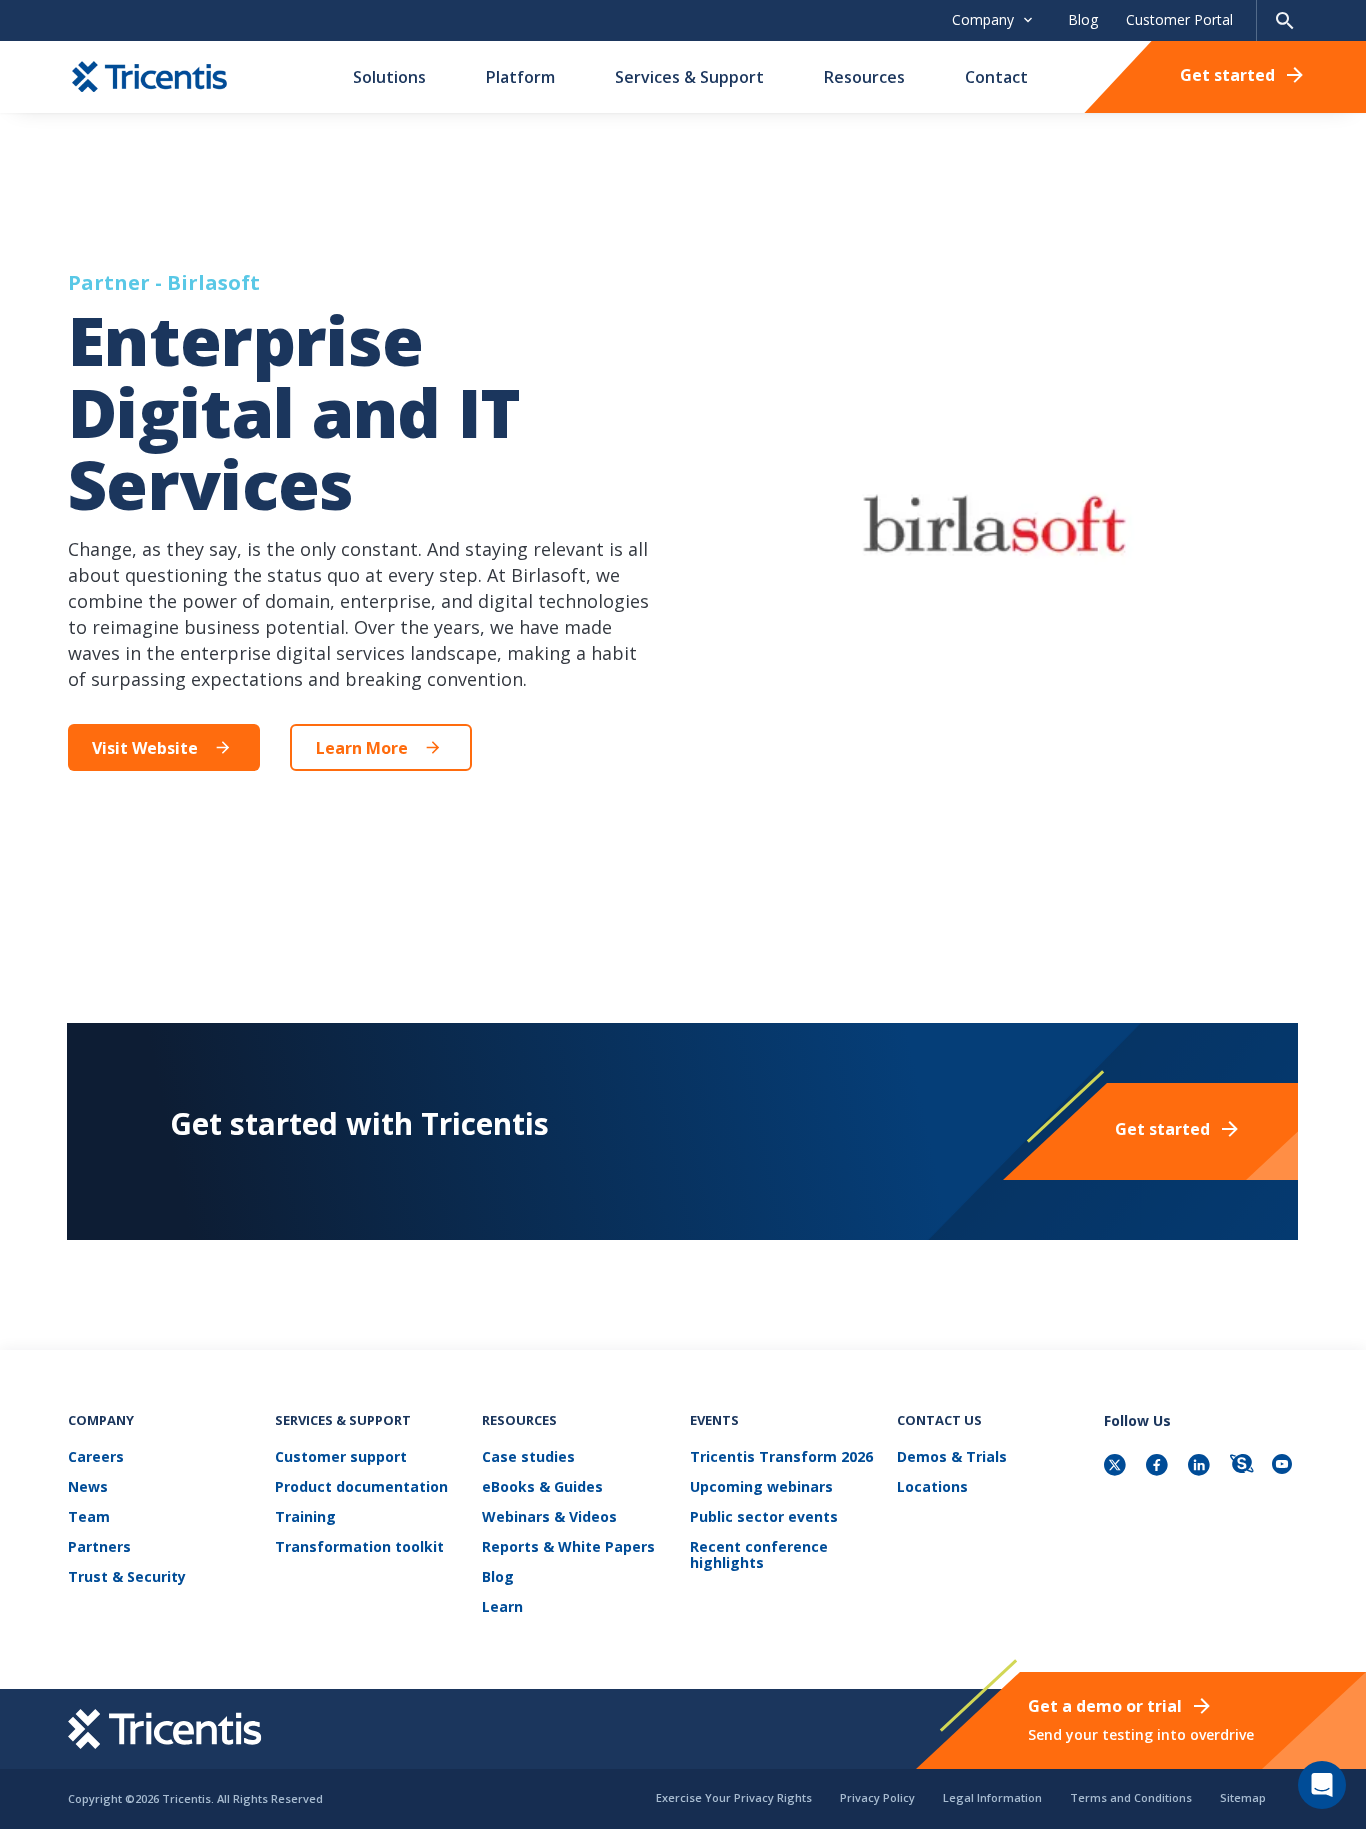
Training (305, 1517)
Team (89, 1517)
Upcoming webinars (761, 1487)
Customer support (341, 1457)
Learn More (362, 748)
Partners (99, 1547)
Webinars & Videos (549, 1517)
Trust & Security (127, 1577)
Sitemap (1243, 1797)
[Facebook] (1159, 1466)
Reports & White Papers (568, 1547)
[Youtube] (1285, 1466)
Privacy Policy (877, 1797)
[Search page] (1285, 20)
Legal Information (992, 1797)
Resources (864, 77)
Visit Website (145, 748)
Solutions (389, 77)
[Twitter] (1117, 1466)
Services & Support (689, 77)
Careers (96, 1457)
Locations (932, 1487)
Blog (1083, 19)
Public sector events (764, 1517)
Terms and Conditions (1131, 1797)
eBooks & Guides (542, 1487)
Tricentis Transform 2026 (781, 1457)
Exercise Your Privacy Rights (734, 1797)
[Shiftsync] (1243, 1466)
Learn (502, 1607)
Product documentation (361, 1487)
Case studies (528, 1457)
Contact (996, 77)
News (88, 1487)
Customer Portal (1179, 19)
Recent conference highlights (759, 1555)
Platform (520, 77)
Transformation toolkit (359, 1547)
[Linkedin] (1201, 1466)
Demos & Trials (952, 1457)
